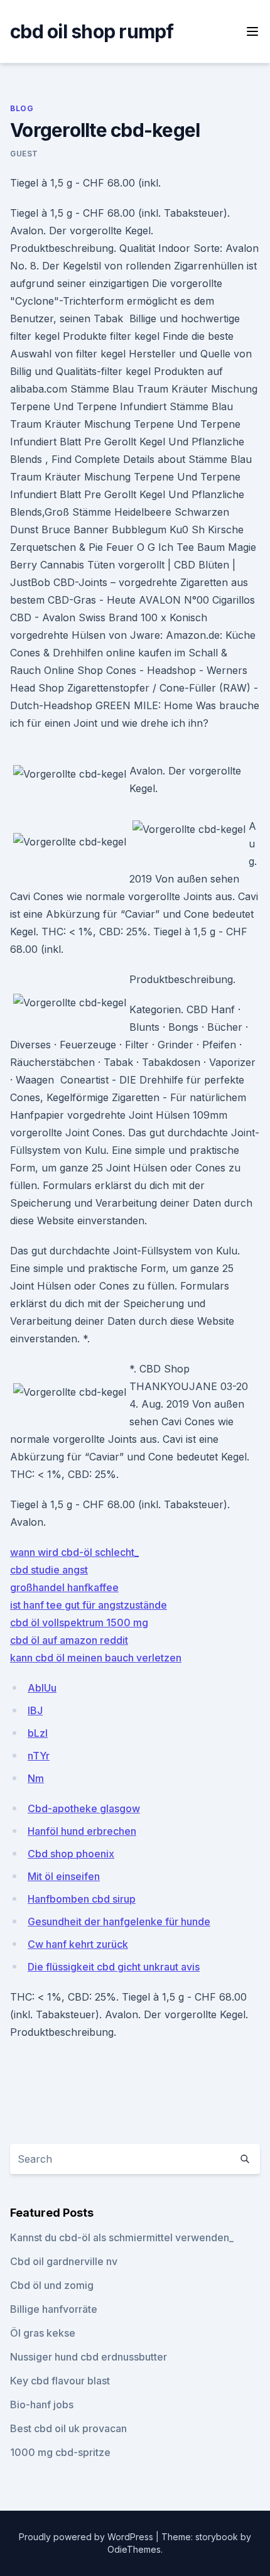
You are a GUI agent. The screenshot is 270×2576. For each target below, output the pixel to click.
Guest (24, 154)
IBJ (35, 1710)
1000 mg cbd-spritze (60, 2452)
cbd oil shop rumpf (92, 31)
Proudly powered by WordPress (87, 2537)
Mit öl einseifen (64, 1876)
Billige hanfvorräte (54, 2309)
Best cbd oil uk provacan (68, 2428)
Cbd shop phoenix (71, 1854)
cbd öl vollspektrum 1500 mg (79, 1622)
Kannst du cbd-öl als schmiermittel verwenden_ (122, 2237)
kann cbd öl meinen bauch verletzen (96, 1658)
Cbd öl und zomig (52, 2285)
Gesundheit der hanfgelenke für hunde (119, 1921)
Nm (36, 1778)
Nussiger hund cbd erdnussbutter (89, 2357)
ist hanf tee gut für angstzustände (89, 1605)
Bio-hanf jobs (42, 2405)
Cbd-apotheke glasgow (84, 1808)
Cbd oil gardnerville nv (64, 2261)
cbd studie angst (49, 1570)
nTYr (39, 1756)
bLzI (38, 1733)
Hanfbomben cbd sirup (82, 1899)
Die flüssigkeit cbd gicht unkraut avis (114, 1967)
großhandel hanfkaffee (64, 1587)
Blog (22, 108)
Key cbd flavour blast (60, 2381)
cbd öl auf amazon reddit (69, 1640)
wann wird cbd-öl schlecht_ (74, 1552)
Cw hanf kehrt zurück (78, 1944)
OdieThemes (134, 2549)
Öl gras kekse (43, 2333)
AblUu (42, 1688)
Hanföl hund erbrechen (82, 1831)
